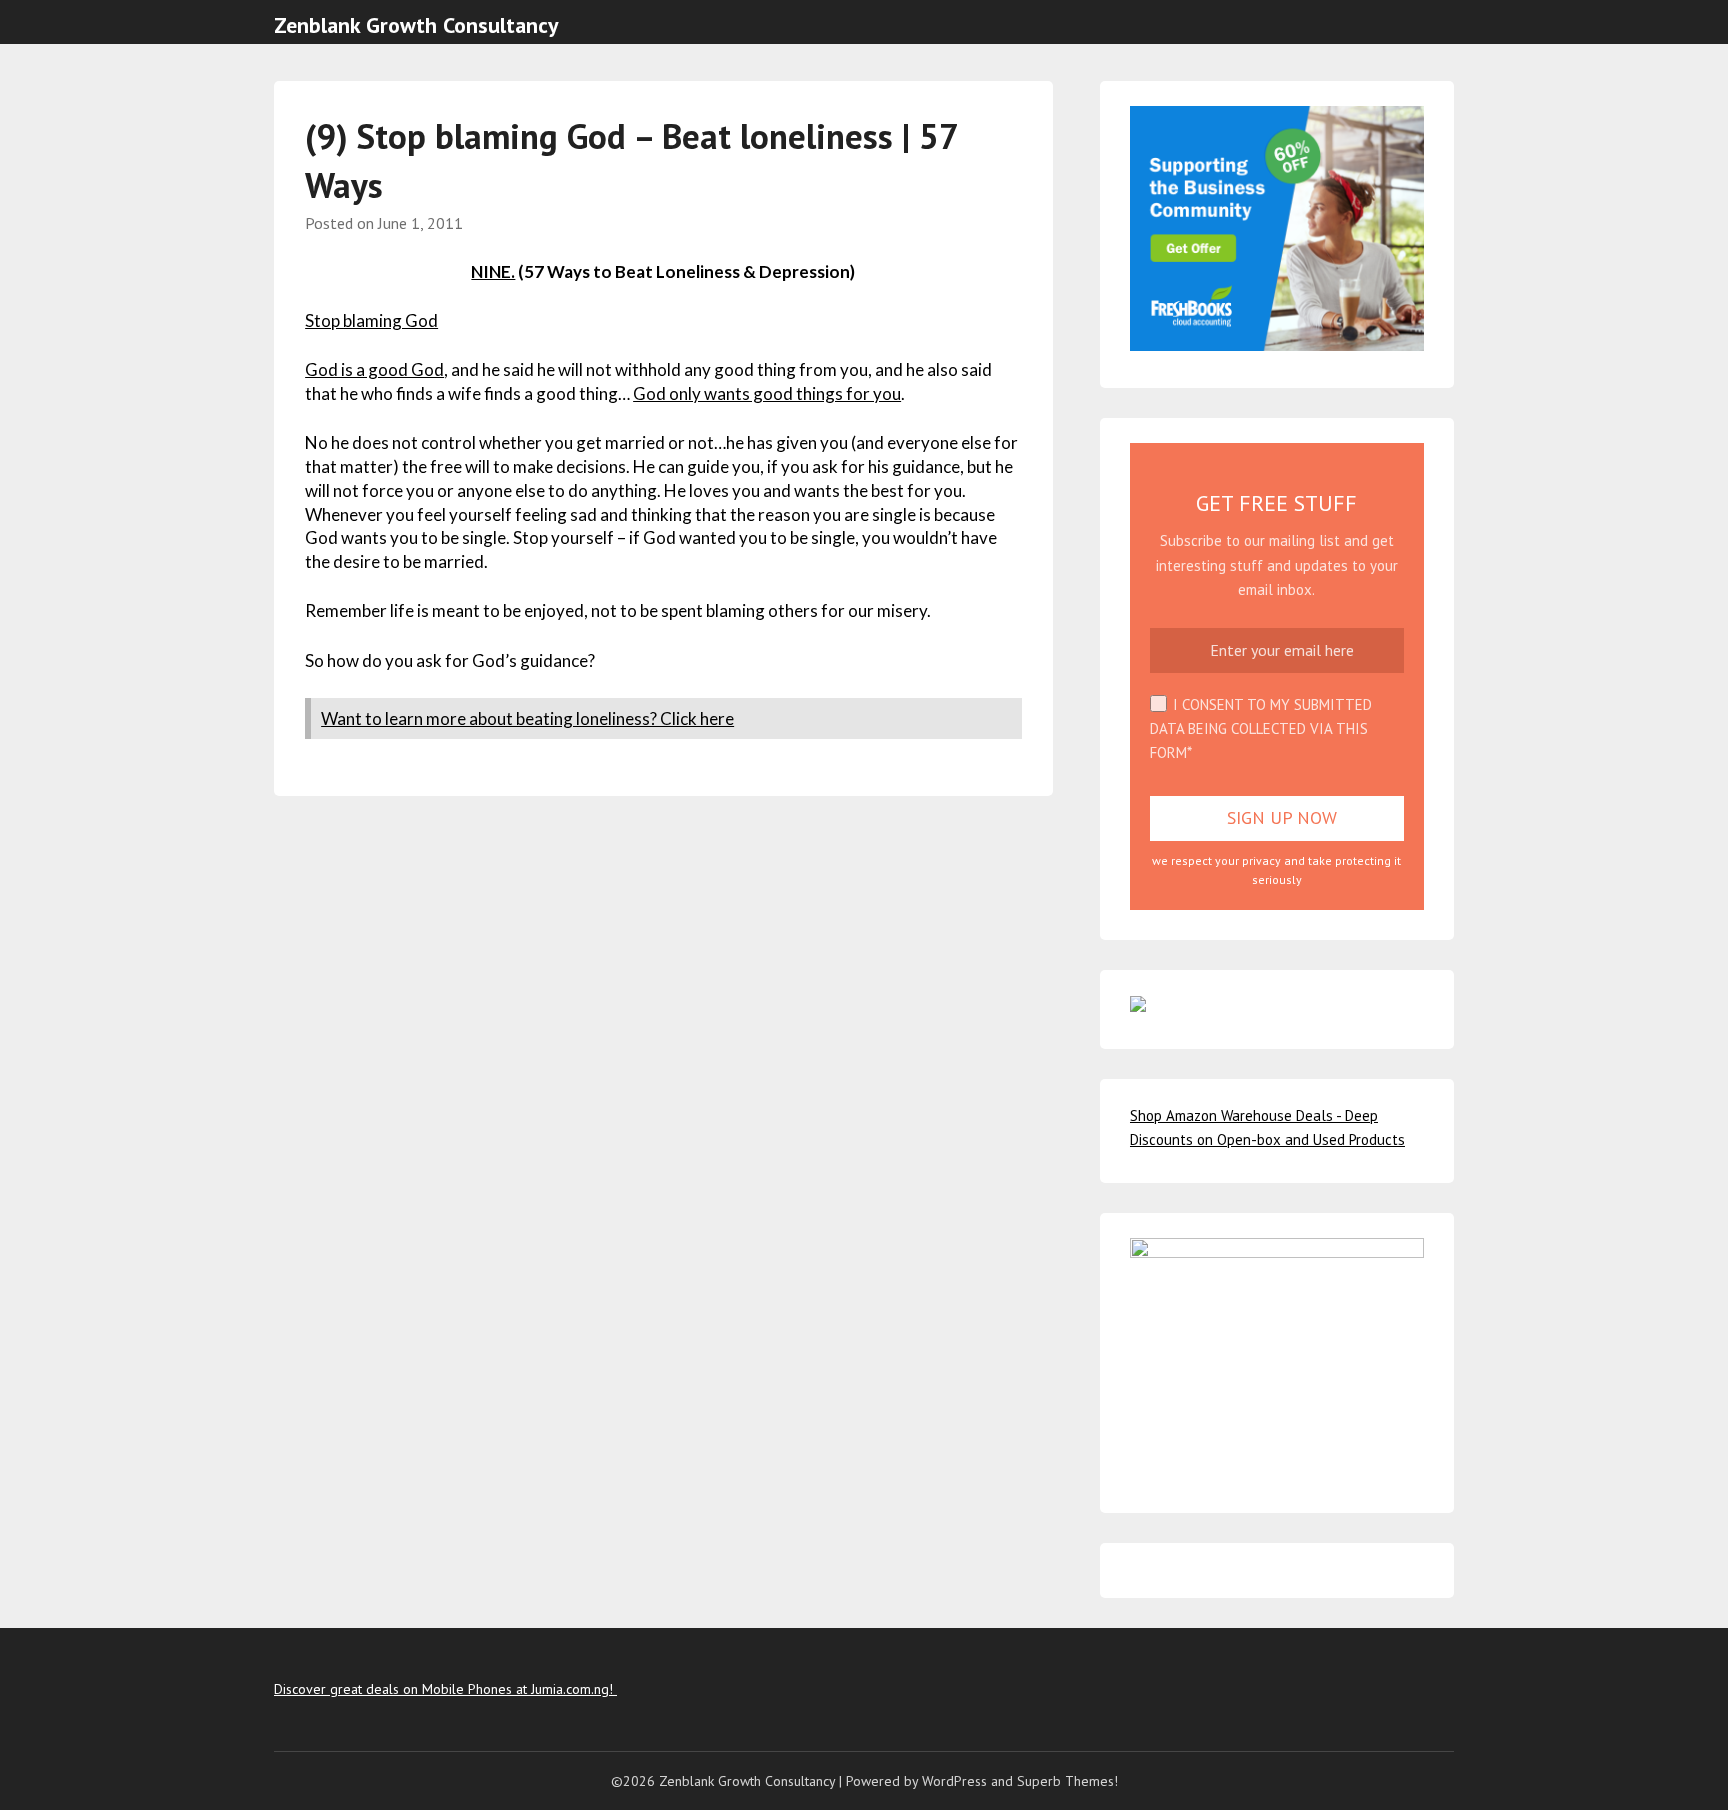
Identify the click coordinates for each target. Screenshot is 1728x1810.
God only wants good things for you (767, 393)
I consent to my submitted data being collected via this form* (1261, 729)
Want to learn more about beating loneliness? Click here (527, 718)
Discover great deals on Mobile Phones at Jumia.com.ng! (445, 1689)
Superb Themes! (1067, 1781)
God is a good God (374, 369)
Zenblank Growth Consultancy (416, 25)
